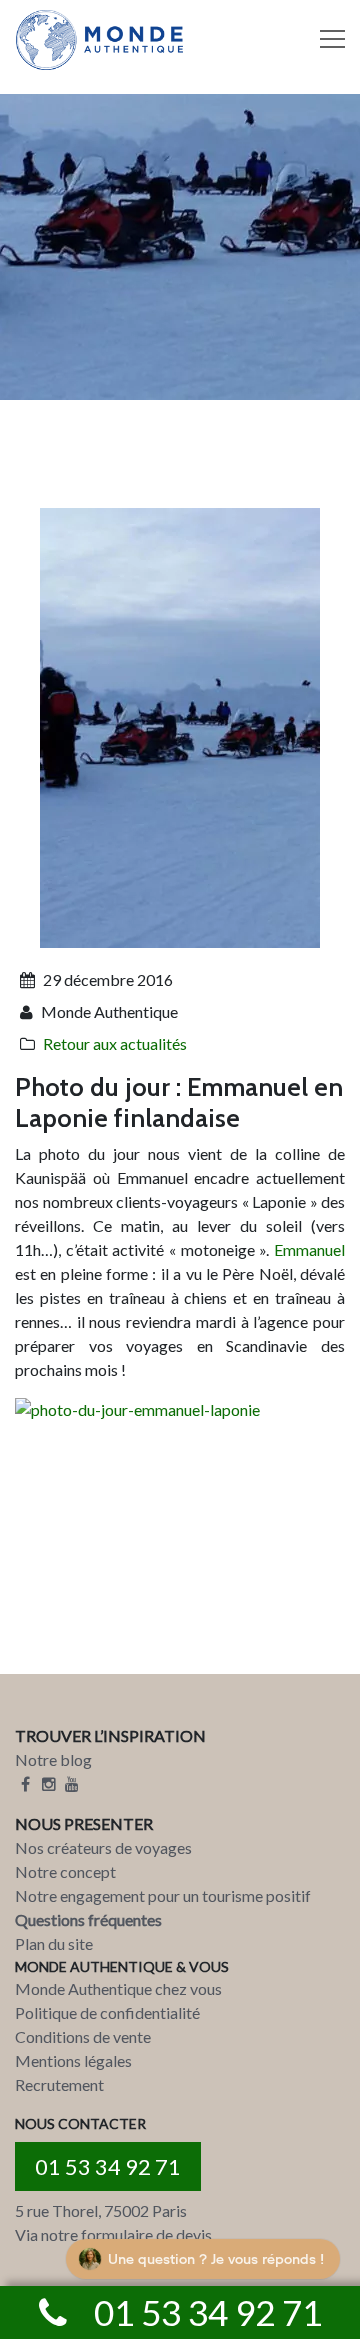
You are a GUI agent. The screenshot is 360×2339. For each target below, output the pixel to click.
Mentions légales (73, 2060)
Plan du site (54, 1943)
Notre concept (65, 1871)
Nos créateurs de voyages (103, 1847)
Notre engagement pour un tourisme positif (163, 1895)
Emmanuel (309, 1249)
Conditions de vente (83, 2036)
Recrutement (59, 2084)
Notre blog (53, 1759)
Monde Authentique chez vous (118, 1988)
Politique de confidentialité (107, 2012)
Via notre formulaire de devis (113, 2234)
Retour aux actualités (115, 1043)
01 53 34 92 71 (108, 2166)
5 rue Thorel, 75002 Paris (101, 2210)
